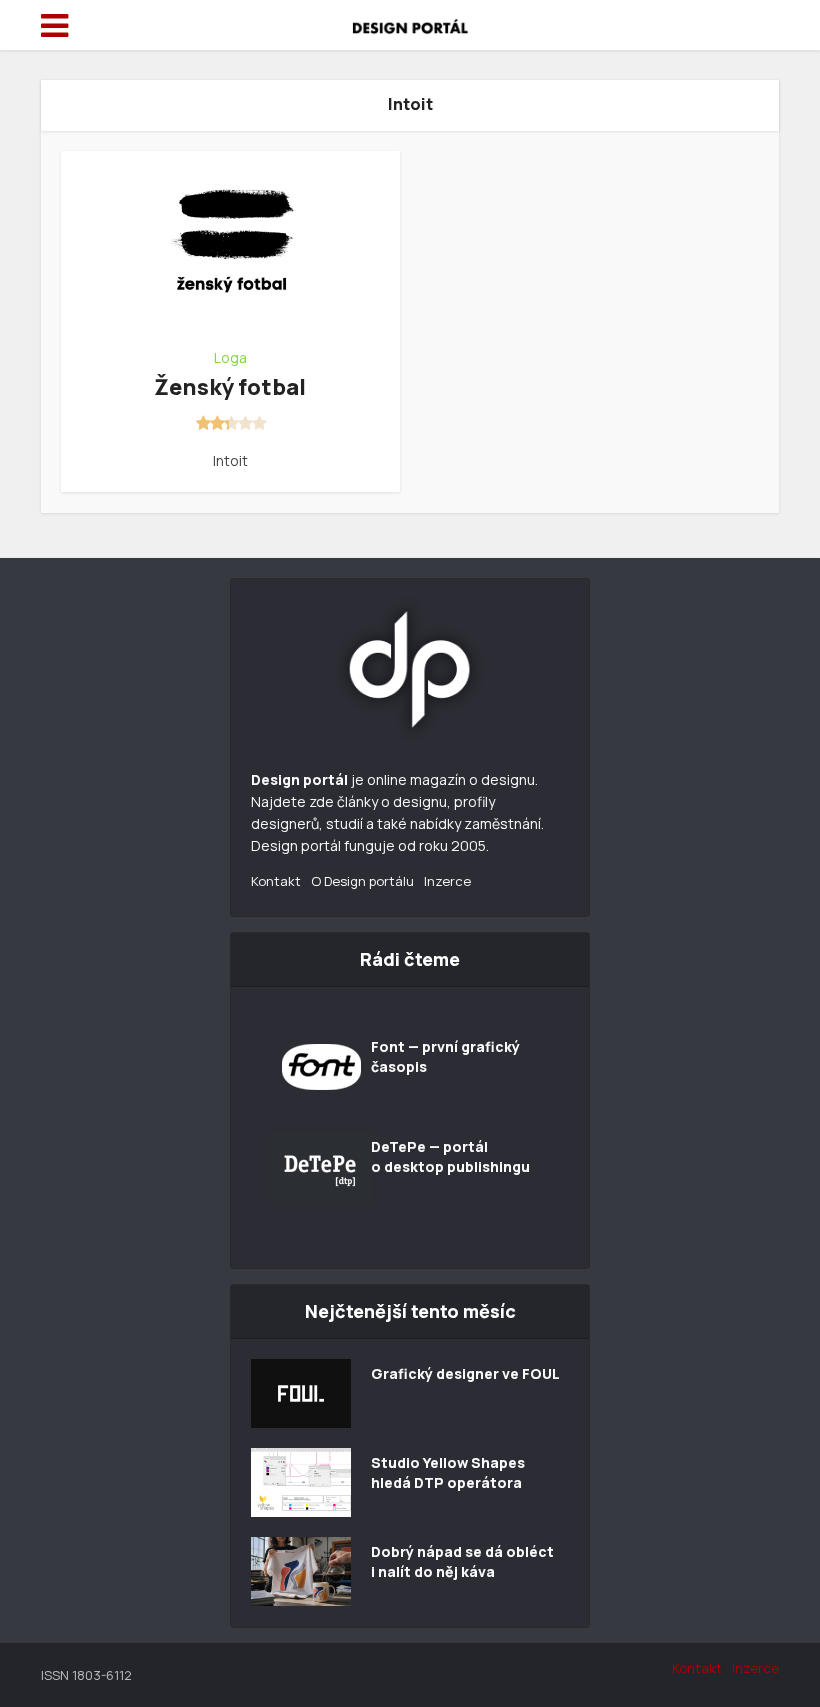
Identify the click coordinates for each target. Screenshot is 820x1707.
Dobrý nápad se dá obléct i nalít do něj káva (462, 1561)
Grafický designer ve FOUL (465, 1373)
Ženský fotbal (230, 387)
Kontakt (276, 881)
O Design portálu (362, 881)
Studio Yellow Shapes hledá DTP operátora (448, 1472)
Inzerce (447, 881)
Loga (230, 358)
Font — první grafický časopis (445, 1056)
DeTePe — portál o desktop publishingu (450, 1156)
